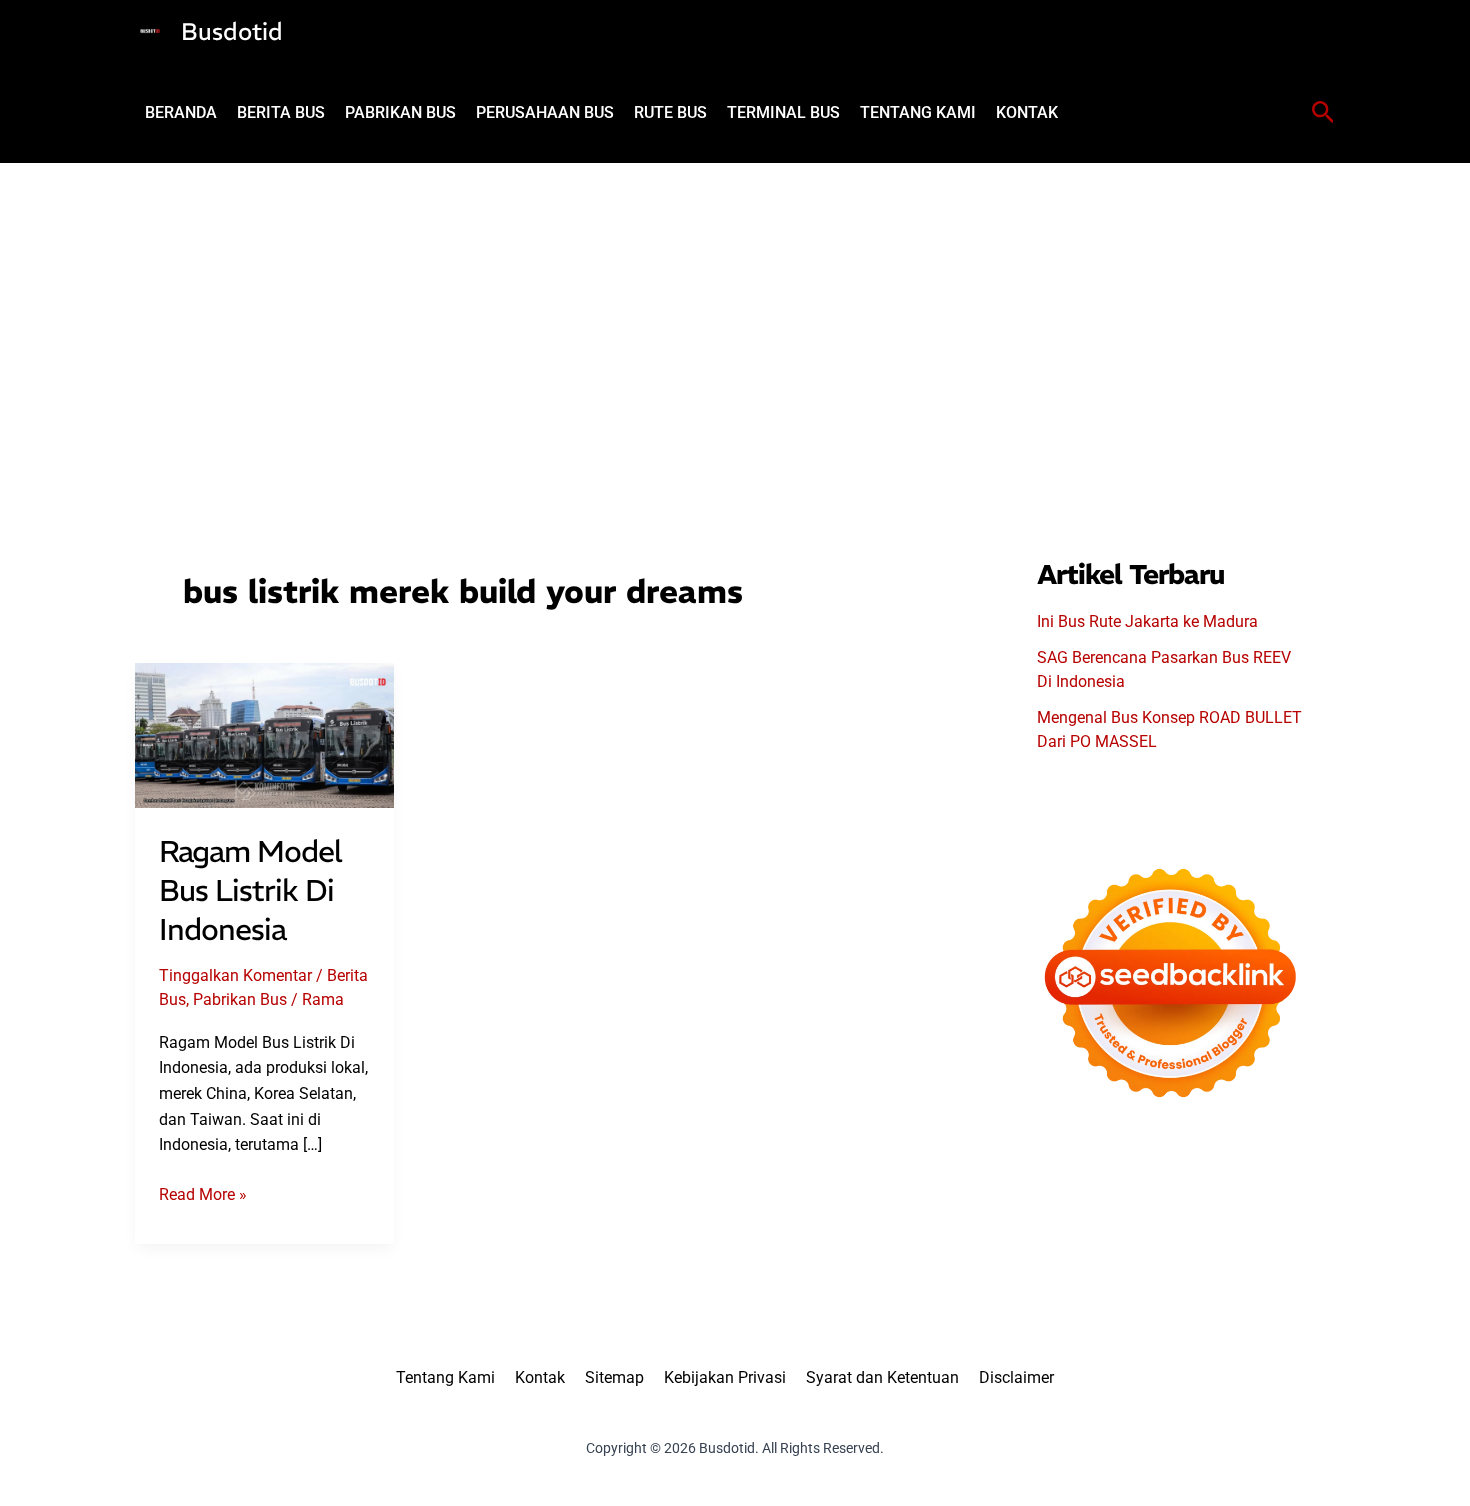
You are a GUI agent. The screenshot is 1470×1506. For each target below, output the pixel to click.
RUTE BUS (670, 112)
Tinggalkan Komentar (235, 975)
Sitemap (614, 1377)
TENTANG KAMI (918, 112)
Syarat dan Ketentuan (882, 1377)
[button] (1323, 113)
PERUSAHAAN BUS (545, 112)
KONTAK (1027, 112)
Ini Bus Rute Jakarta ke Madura (1147, 621)
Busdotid (232, 31)
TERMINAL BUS (783, 112)
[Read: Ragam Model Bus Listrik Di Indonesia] (264, 734)
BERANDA (181, 112)
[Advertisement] (735, 313)
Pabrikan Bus (240, 999)
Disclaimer (1016, 1377)
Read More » (203, 1196)
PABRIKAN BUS (400, 112)
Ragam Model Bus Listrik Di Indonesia (250, 890)
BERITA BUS (281, 112)
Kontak (540, 1377)
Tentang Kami (445, 1377)
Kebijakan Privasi (725, 1377)
